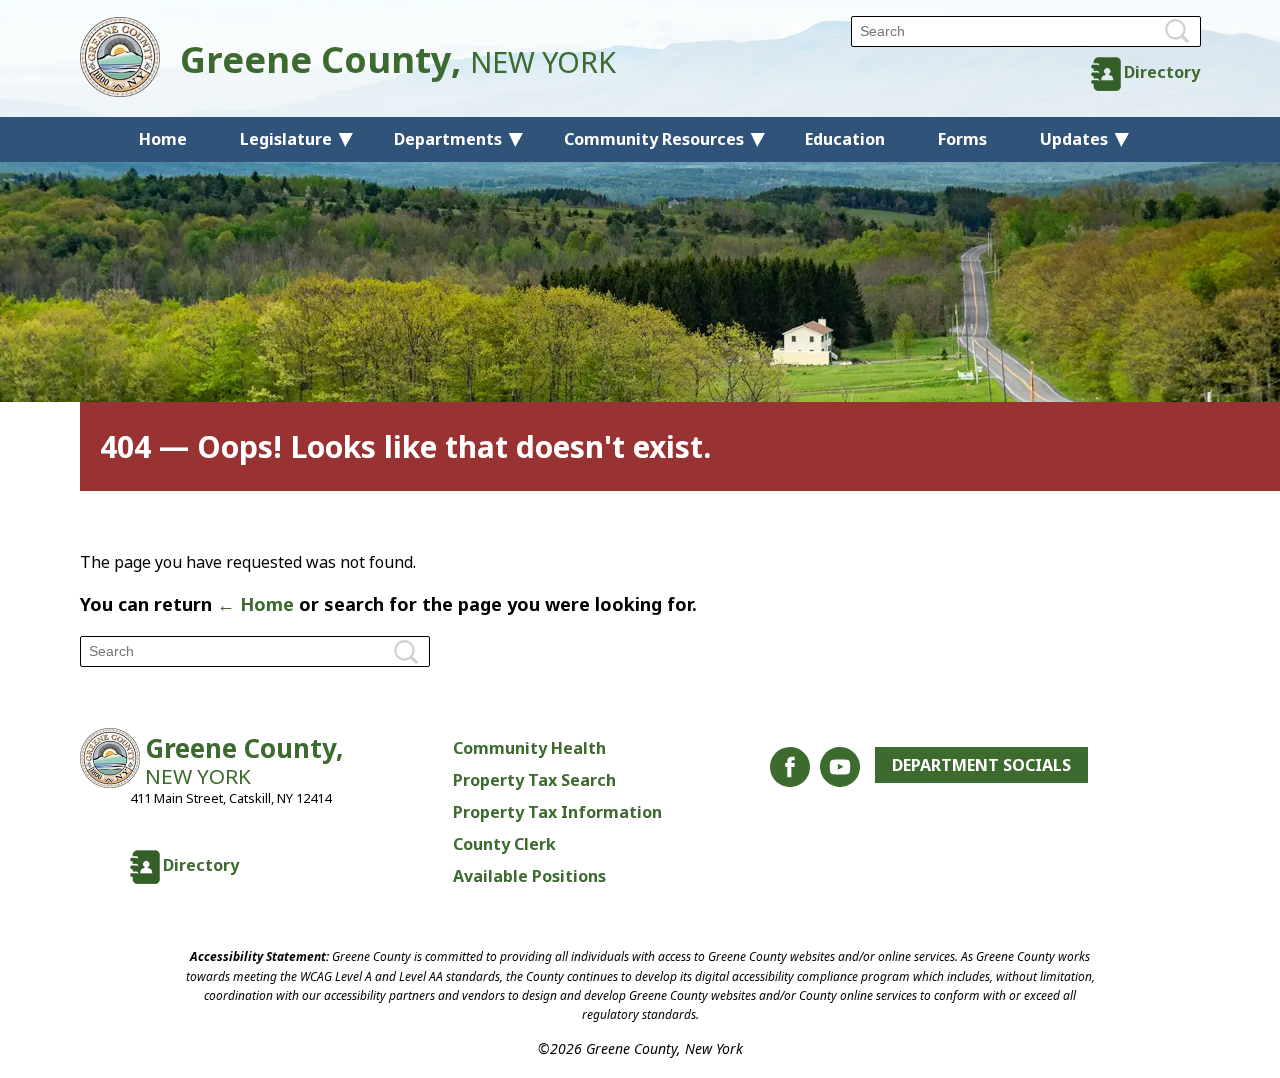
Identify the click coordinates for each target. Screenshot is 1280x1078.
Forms (962, 139)
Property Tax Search (534, 780)
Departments (448, 139)
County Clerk (504, 844)
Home (163, 139)
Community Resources (654, 139)
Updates (1074, 139)
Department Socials (981, 765)
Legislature (286, 139)
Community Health (529, 748)
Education (845, 139)
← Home (255, 604)
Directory (1162, 72)
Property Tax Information (557, 812)
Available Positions (529, 876)
